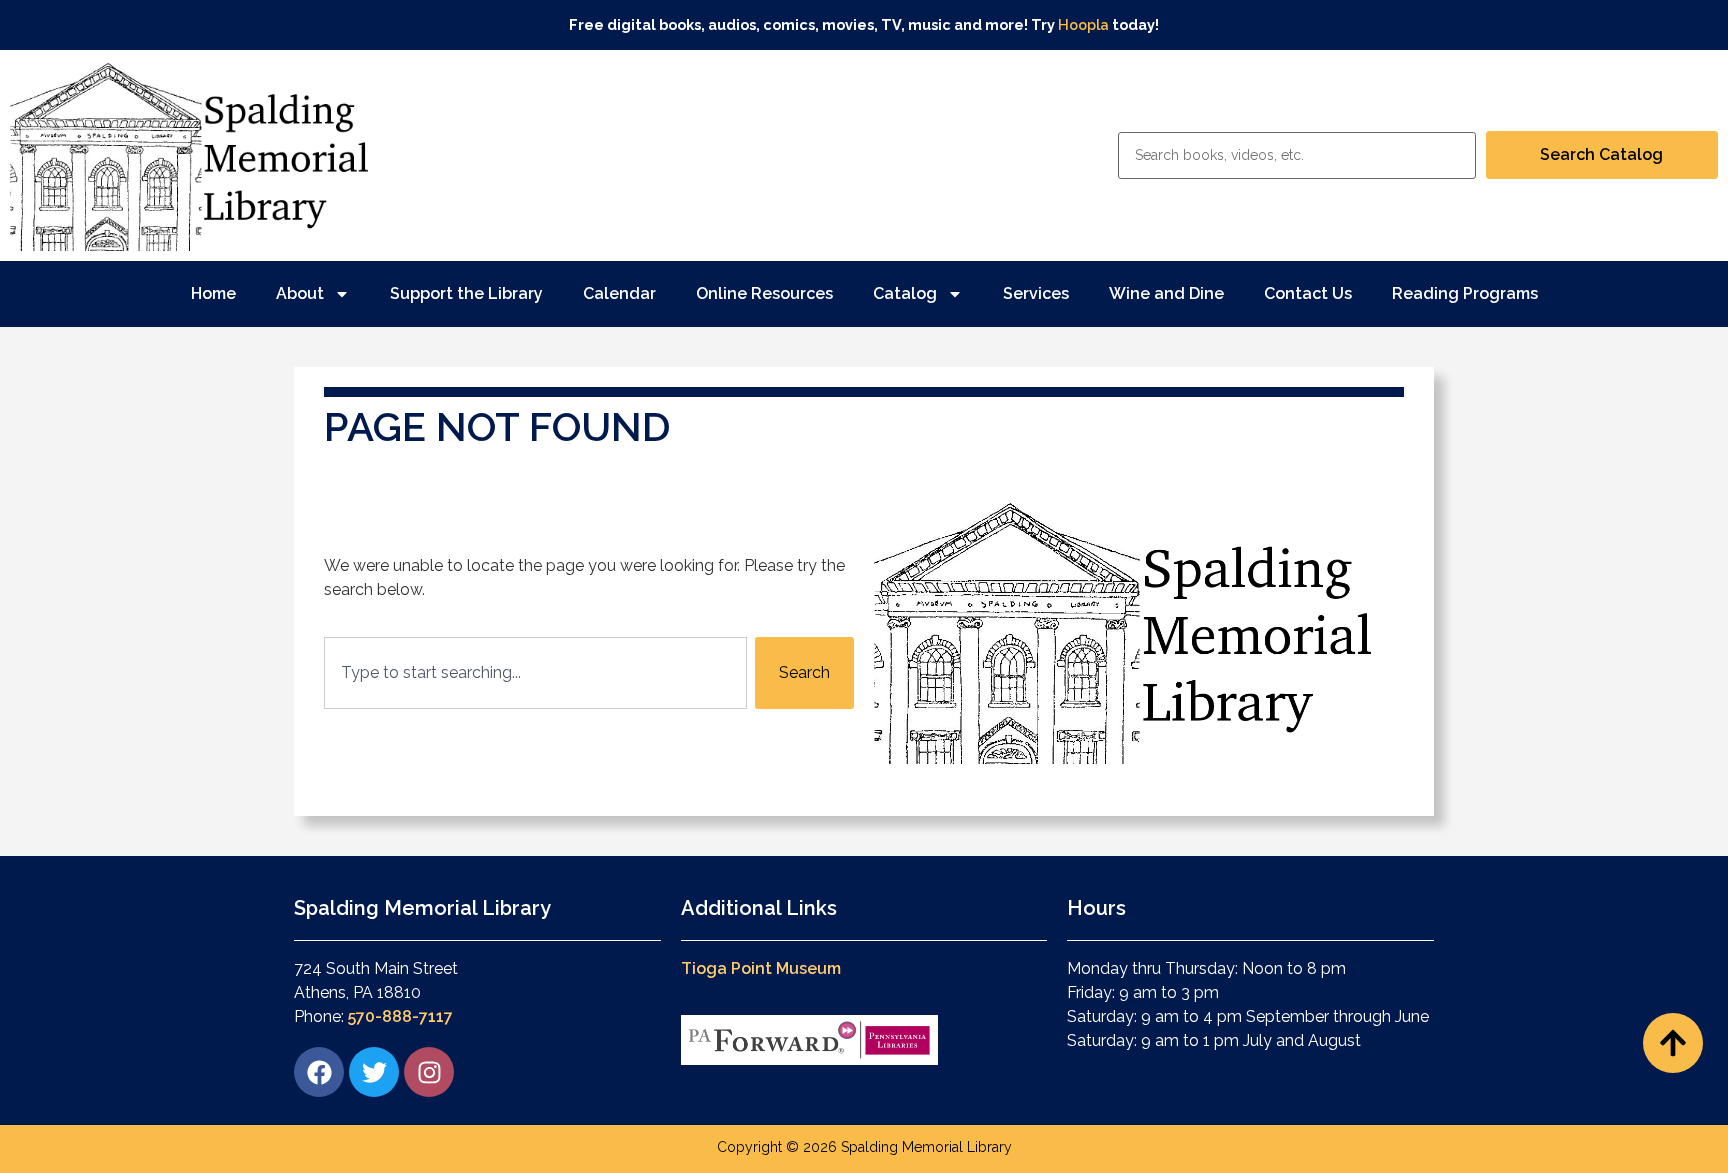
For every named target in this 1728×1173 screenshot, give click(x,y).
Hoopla (1083, 24)
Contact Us (1308, 293)
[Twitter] (374, 1072)
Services (1036, 293)
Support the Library (466, 293)
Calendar (619, 293)
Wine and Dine (1166, 293)
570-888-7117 (400, 1016)
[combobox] (535, 673)
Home (213, 293)
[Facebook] (319, 1072)
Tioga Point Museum (761, 968)
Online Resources (764, 293)
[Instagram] (429, 1072)
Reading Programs (1465, 293)
